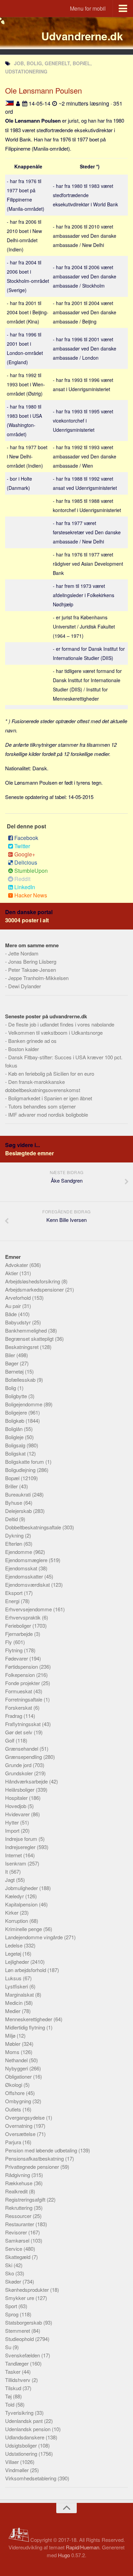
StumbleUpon (31, 871)
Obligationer (19, 2076)
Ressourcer (19, 2216)
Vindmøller (18, 2470)
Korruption (17, 1921)
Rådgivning (18, 2175)
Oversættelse (21, 2134)
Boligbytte (17, 1396)
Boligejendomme (24, 1404)
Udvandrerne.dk (82, 36)
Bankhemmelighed (27, 1330)
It (7, 1871)
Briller (12, 1486)
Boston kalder (24, 1049)
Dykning (15, 1535)
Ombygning (19, 2101)
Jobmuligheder (22, 1888)
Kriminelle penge (24, 1929)
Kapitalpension (22, 1904)
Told (10, 2404)
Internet (14, 1855)
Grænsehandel (22, 1748)
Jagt (11, 1880)
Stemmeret (18, 2331)
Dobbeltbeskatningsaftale (34, 1527)
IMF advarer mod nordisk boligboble (48, 1114)
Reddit (22, 879)
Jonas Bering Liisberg (32, 961)
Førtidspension (22, 1666)
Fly (9, 1642)
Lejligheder (18, 1962)
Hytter (13, 1822)
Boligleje (15, 1437)
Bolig (11, 1388)
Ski (9, 2265)
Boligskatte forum (25, 1462)
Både (12, 1314)
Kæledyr (15, 1896)
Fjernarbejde (20, 1634)
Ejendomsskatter (25, 1576)
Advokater (17, 1265)
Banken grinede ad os (32, 1041)
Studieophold (20, 2339)
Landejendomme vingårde (35, 1937)
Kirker (12, 1912)
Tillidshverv (18, 2380)
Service (14, 2249)
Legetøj (14, 1953)
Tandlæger (18, 2363)
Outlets (14, 2109)
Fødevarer (17, 1658)
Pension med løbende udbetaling (42, 2150)
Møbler (13, 2044)
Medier (13, 2011)
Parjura (14, 2142)
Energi (13, 1601)
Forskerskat (19, 1707)
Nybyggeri (17, 2068)
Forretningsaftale (24, 1699)
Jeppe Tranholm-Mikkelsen (38, 978)
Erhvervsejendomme (29, 1609)
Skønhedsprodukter (28, 2290)
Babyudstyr (19, 1322)
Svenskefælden (23, 2355)
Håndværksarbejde (27, 1781)
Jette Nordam (23, 953)
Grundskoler (20, 1773)
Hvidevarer (18, 1814)
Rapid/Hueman (83, 2547)
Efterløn (14, 1544)
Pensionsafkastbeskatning (35, 2158)
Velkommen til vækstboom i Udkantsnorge (55, 1032)
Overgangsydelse (26, 2117)
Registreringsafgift (26, 2199)
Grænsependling (24, 1757)
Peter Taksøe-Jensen (32, 970)
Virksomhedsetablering (31, 2478)
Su (9, 2347)
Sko (10, 2273)
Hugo (64, 2555)
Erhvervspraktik (24, 1617)
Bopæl (13, 1478)
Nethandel (17, 2060)
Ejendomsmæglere (27, 1560)
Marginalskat (20, 1994)
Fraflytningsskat (24, 1724)
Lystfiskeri (17, 1986)
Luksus (14, 1978)
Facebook (26, 838)
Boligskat (16, 1453)
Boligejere (17, 1412)
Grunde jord (19, 1765)
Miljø (11, 2035)
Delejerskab (19, 1511)
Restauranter (20, 2224)
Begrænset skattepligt (30, 1339)
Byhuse (14, 1503)
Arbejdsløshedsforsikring (33, 1281)
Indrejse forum (22, 1839)
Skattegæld (18, 2257)
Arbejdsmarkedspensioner (35, 1289)
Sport (12, 2306)
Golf (10, 1740)
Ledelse (14, 1945)
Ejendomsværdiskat (28, 1585)
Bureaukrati (19, 1494)
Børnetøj (15, 1371)
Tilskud (14, 2388)
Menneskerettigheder (29, 2019)
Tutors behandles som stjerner (42, 1106)
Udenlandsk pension (28, 2429)
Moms (13, 2052)
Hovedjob (16, 1806)
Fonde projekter (23, 1683)
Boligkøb (15, 1421)
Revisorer (17, 2232)
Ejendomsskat (22, 1568)
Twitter (22, 846)
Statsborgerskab (24, 2322)
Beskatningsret (23, 1347)
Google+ (25, 854)
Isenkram (16, 1863)
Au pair (14, 1306)
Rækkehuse (19, 2183)
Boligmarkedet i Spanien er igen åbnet (50, 1098)
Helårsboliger (20, 1789)
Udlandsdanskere (25, 2437)
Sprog (12, 2314)
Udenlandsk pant (25, 2421)
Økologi (14, 2085)
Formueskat (19, 1691)
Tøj (9, 2396)
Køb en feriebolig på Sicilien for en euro (51, 1073)
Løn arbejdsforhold (26, 1970)
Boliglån (14, 1429)
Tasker (13, 2372)
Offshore (16, 2093)
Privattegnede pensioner (33, 2167)
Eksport (14, 1593)
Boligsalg (16, 1445)
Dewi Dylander (25, 986)
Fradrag (14, 1716)
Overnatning (19, 2126)
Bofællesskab (21, 1380)
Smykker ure (20, 2298)
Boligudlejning (21, 1470)
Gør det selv (19, 1732)
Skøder (14, 2281)
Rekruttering (19, 2208)
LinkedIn (25, 887)
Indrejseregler (21, 1847)
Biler (11, 1355)
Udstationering (22, 2454)
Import (13, 1830)
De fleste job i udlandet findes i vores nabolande (61, 1024)
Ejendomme (19, 1552)
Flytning (14, 1650)
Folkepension (21, 1675)
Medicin (14, 2003)
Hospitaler (17, 1798)
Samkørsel (18, 2240)
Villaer (13, 2462)
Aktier (12, 1273)
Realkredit (17, 2191)
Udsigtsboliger (22, 2445)
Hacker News (31, 895)
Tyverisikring (20, 2413)
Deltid (12, 1519)
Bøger (12, 1363)
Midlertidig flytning (26, 2027)
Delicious (26, 862)
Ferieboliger (19, 1626)
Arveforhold (19, 1298)
